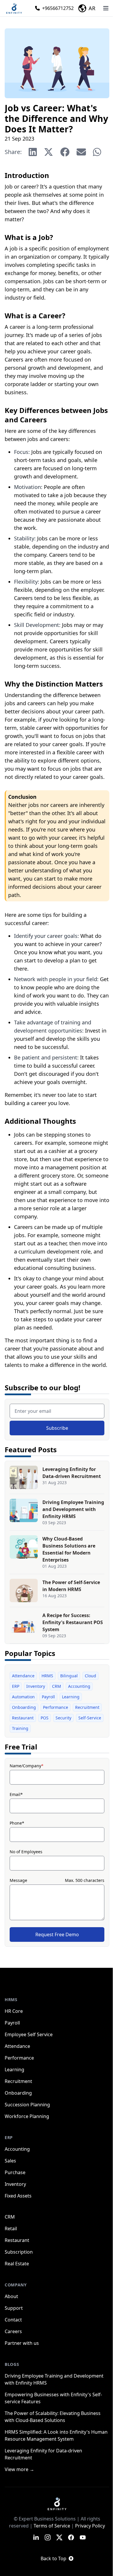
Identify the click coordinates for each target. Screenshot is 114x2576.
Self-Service (90, 1718)
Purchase (15, 2172)
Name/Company (27, 1766)
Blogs (12, 2364)
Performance (56, 1707)
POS (45, 1718)
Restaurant (23, 1718)
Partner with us (22, 2343)
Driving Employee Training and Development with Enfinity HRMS (73, 1509)
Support (14, 2308)
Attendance (23, 1676)
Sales (10, 2161)
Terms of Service (52, 2526)
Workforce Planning (27, 2116)
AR (92, 8)
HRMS (47, 1676)
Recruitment (87, 1707)
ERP (16, 1686)
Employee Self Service (29, 2034)
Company (16, 2285)
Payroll (48, 1697)
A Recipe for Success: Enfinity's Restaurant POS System (73, 1622)
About (11, 2296)
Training (20, 1728)
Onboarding (24, 1707)
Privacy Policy (90, 2526)
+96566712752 (58, 8)
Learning (71, 1697)
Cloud (90, 1676)
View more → (19, 2469)
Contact (13, 2320)
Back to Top (53, 2558)
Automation (23, 1697)
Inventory (36, 1686)
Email (16, 1794)
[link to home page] (57, 2504)
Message (18, 1880)
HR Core (14, 2011)
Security (63, 1718)
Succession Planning (27, 2105)
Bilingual (69, 1676)
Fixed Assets (18, 2196)
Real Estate (17, 2264)
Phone (17, 1823)
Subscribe (57, 1428)
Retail (11, 2229)
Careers (13, 2331)
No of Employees (26, 1852)
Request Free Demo (57, 1934)
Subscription (19, 2252)
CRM (57, 1686)
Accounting (79, 1686)
